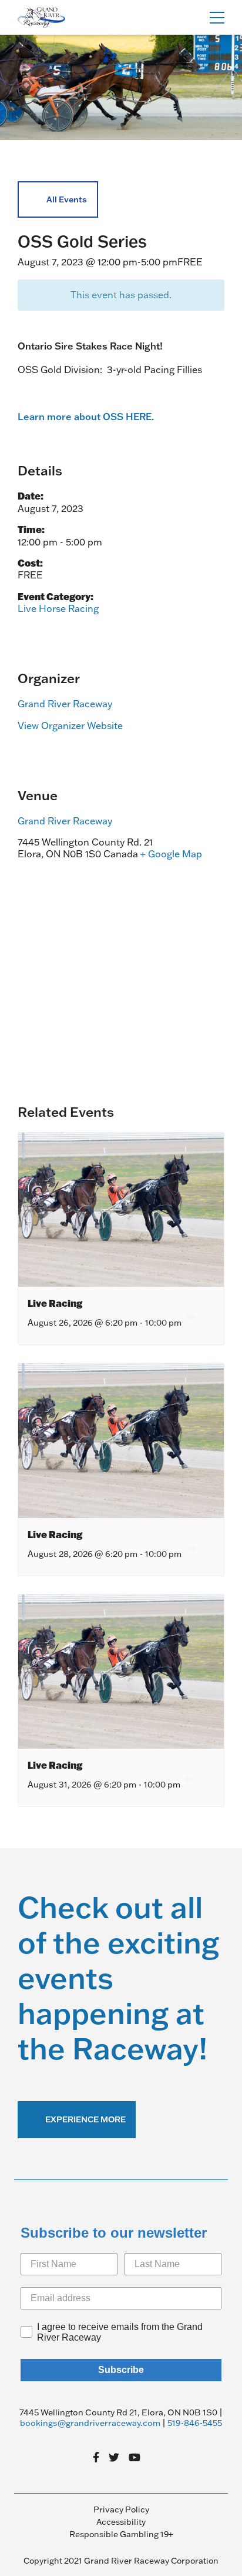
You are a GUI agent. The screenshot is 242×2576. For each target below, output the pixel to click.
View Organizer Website (70, 725)
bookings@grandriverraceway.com (90, 2423)
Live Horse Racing (58, 608)
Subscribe (121, 2370)
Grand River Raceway (65, 704)
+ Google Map (171, 854)
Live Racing (55, 1303)
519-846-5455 (195, 2423)
